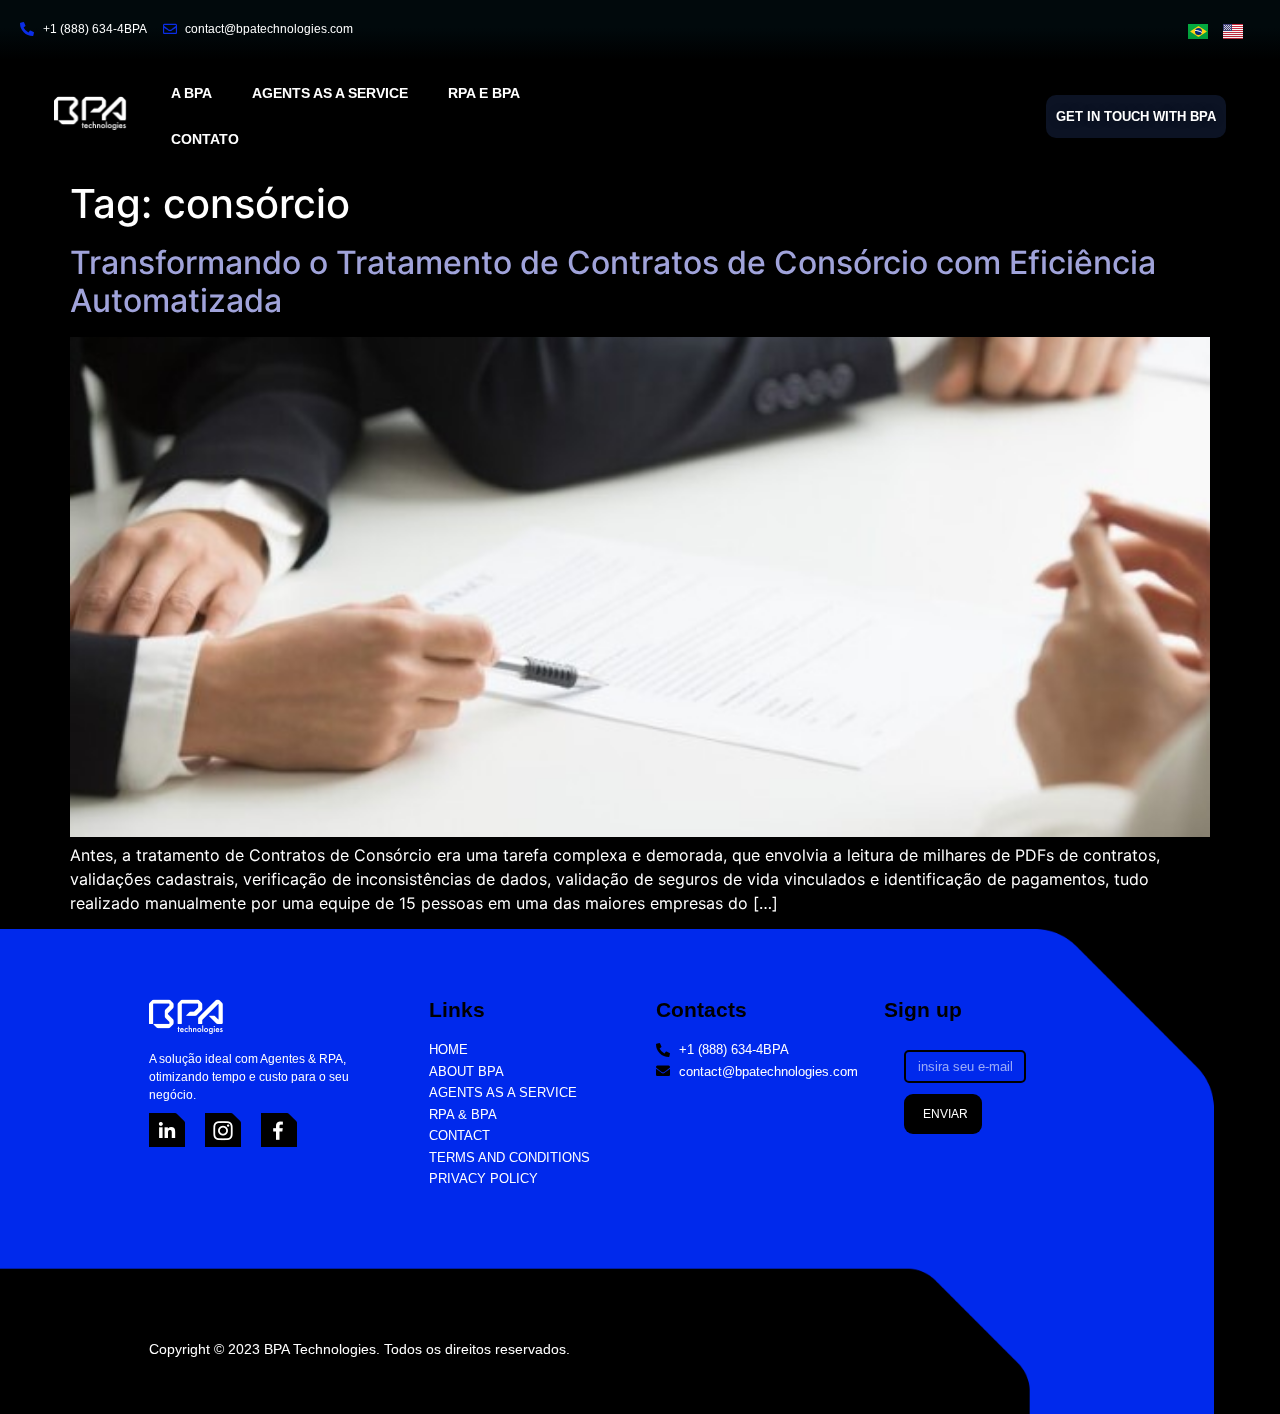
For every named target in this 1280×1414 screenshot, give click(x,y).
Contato (205, 139)
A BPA (191, 93)
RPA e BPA (484, 93)
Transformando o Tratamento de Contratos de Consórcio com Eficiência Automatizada (613, 281)
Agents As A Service (330, 93)
